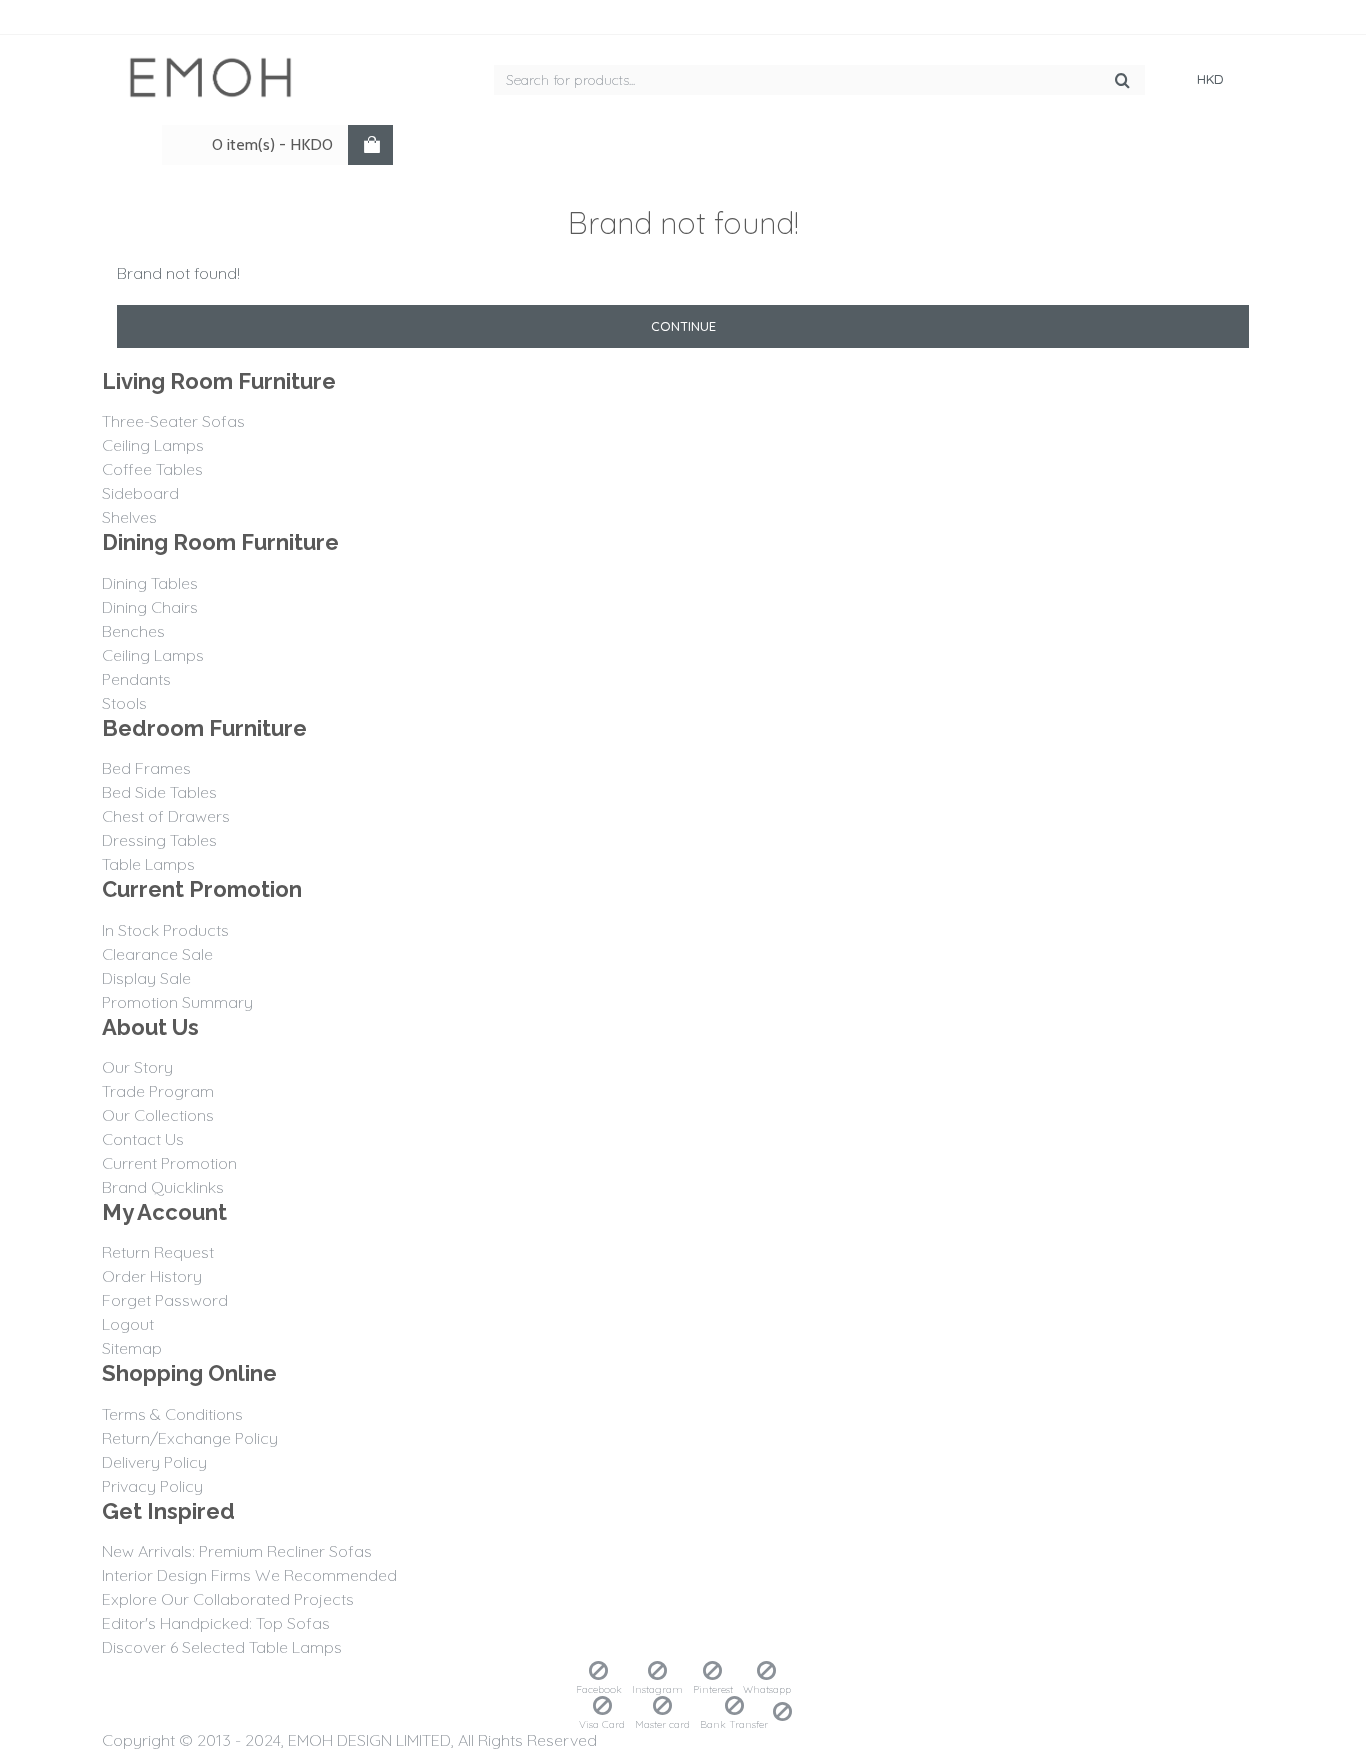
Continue (683, 326)
